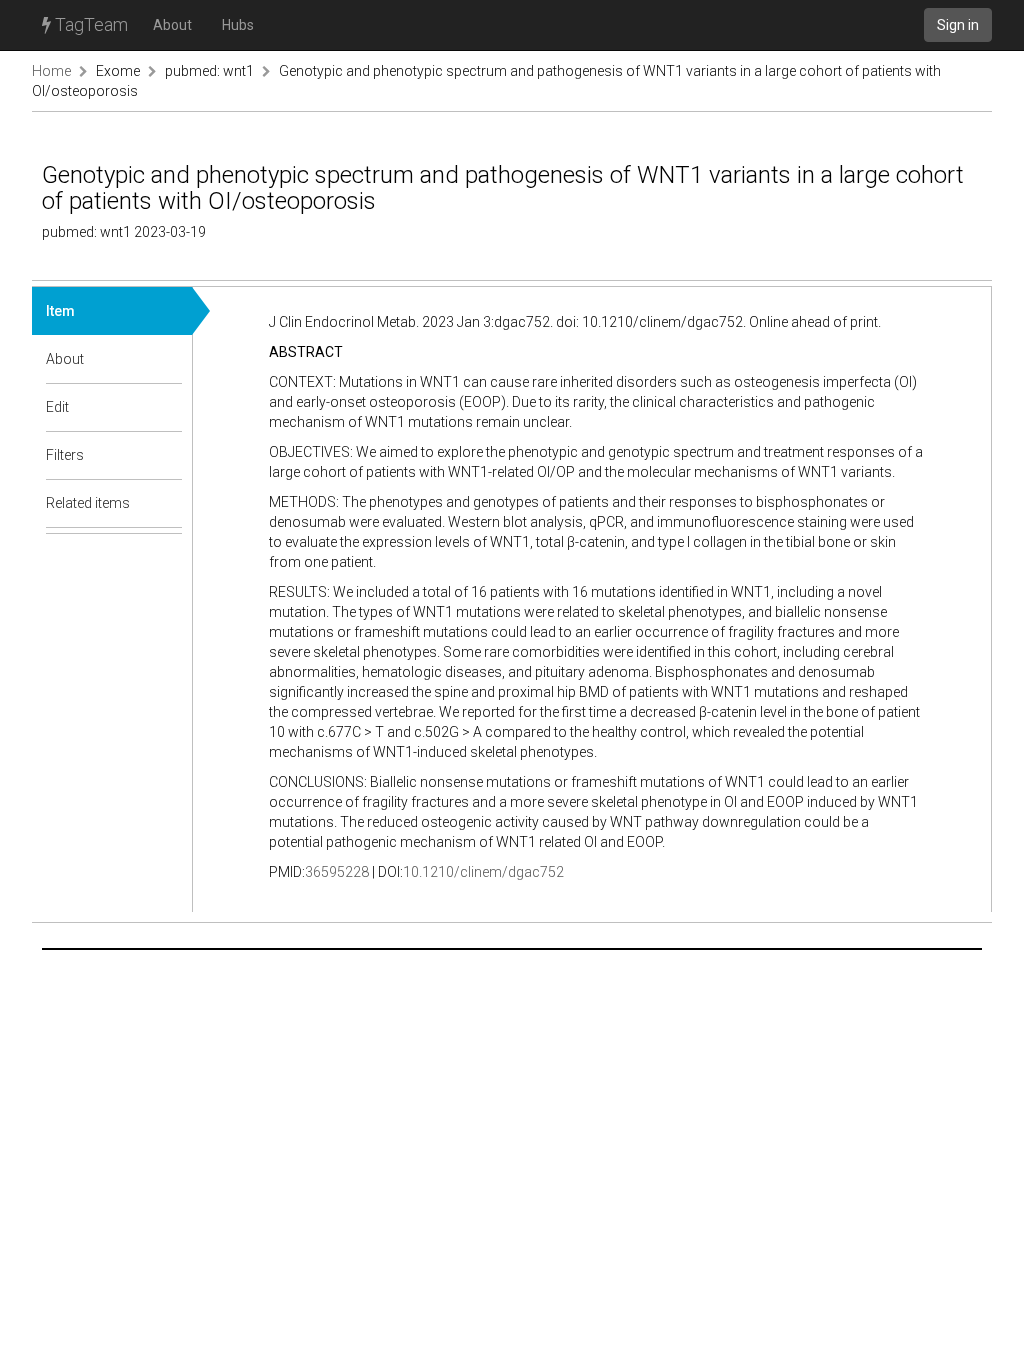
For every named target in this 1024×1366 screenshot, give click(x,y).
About (172, 25)
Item (60, 311)
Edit (57, 407)
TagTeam (89, 24)
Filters (65, 455)
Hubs (238, 25)
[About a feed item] (168, 359)
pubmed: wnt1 (209, 71)
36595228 (337, 872)
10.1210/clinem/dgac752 (483, 872)
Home (51, 71)
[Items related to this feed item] (168, 503)
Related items (88, 503)
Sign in (958, 25)
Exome (118, 71)
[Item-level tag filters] (168, 455)
